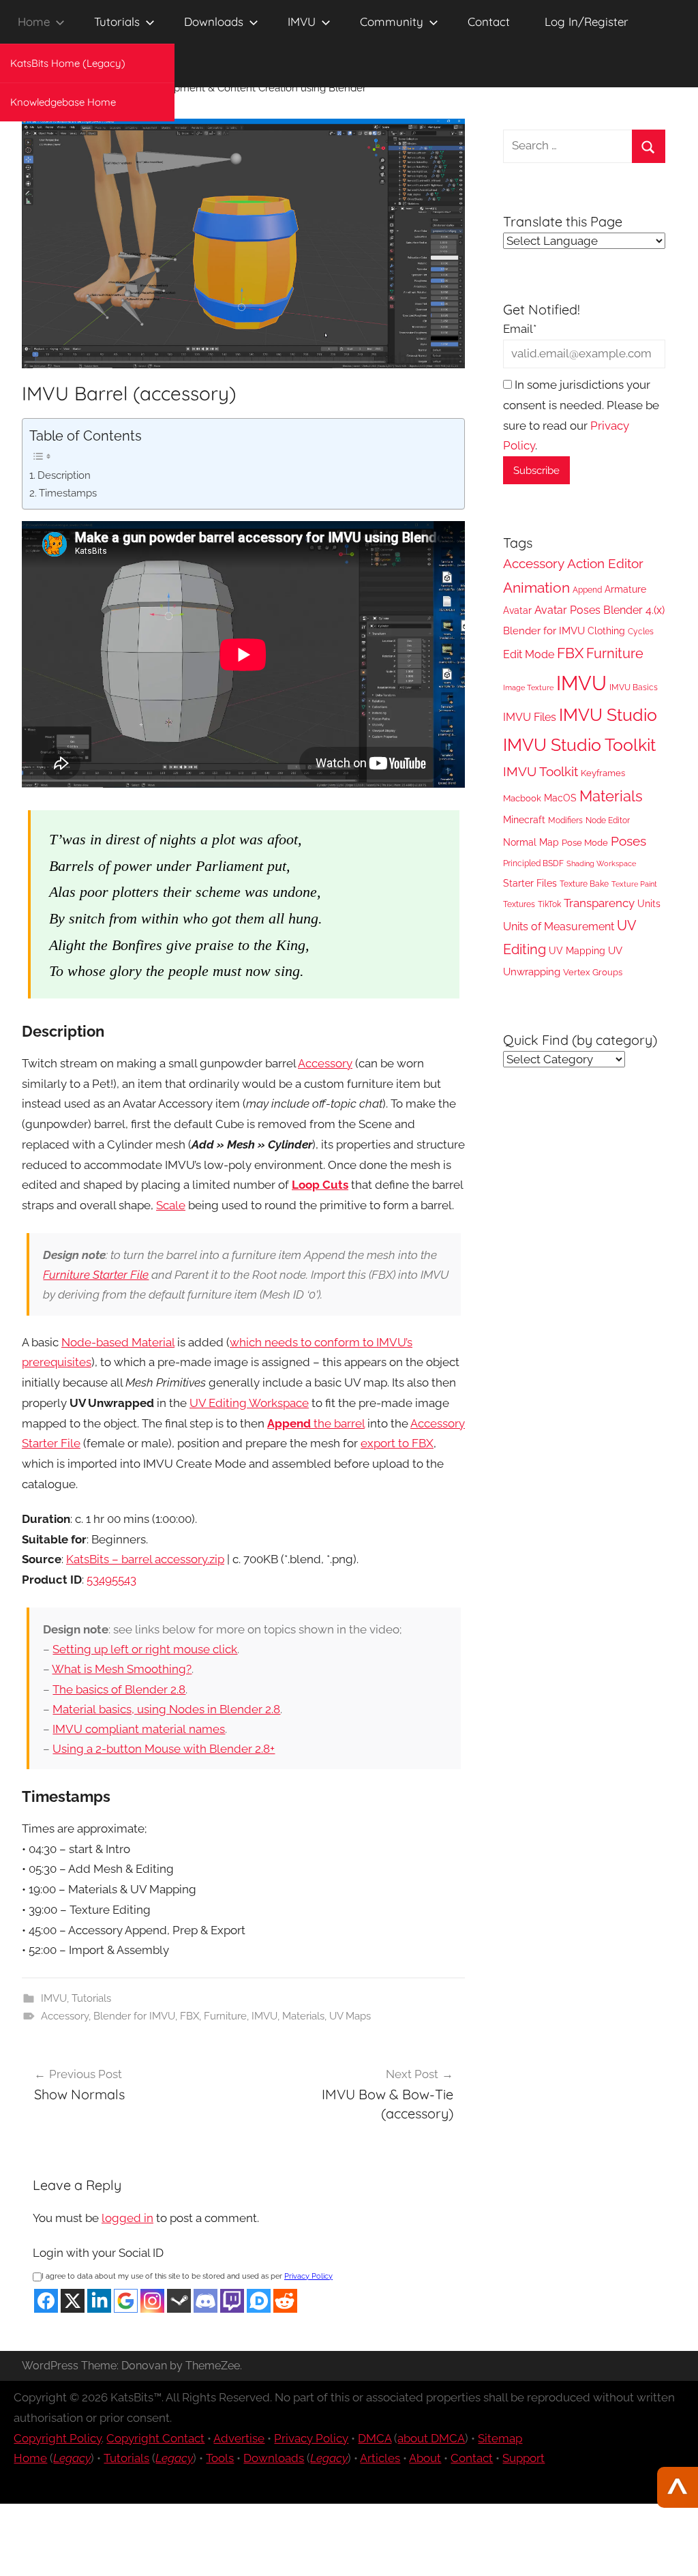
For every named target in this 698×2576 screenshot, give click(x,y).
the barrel (316, 1423)
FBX (189, 2016)
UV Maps (350, 2016)
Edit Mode (529, 654)
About (425, 2458)
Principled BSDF (533, 863)
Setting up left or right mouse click (145, 1649)
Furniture (225, 2016)
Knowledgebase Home (63, 102)
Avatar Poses (567, 610)
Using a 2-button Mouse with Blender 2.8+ (164, 1749)
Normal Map (531, 842)
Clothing (606, 631)
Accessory (325, 1063)
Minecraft (524, 819)
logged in (127, 2218)
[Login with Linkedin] (99, 2301)
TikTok (549, 904)
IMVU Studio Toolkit (579, 745)
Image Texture (528, 687)
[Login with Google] (126, 2301)
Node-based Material (118, 1342)
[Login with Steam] (179, 2301)
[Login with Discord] (206, 2301)
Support (523, 2458)
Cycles (641, 632)
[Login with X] (73, 2301)
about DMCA (431, 2438)
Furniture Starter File (96, 1275)
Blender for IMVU (134, 2016)
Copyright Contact (155, 2438)
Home (34, 21)
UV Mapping (577, 951)
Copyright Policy (58, 2438)
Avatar (517, 610)
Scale (171, 1205)
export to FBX (397, 1443)
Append (587, 590)
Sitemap (500, 2438)
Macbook (522, 798)
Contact (489, 21)
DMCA (375, 2438)
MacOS (560, 798)
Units (649, 904)
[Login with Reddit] (285, 2301)
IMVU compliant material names (139, 1729)
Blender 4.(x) (634, 610)
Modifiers (565, 820)
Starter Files (530, 883)
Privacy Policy (308, 2276)
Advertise (239, 2438)
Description (64, 475)
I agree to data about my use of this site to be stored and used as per (187, 2276)
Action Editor (605, 564)
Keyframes (603, 773)
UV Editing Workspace (249, 1403)
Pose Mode (585, 843)
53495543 (111, 1580)
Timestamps (68, 493)
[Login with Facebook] (46, 2301)
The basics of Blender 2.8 (119, 1689)
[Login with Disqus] (259, 2301)
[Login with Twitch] (232, 2301)
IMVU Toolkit (541, 771)
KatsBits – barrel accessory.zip (145, 1559)
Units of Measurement (559, 927)
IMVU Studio (608, 715)
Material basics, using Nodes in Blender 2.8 (166, 1709)
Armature (625, 589)
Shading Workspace (601, 863)
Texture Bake (584, 884)
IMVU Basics (634, 687)
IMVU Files (530, 717)
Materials (303, 2016)
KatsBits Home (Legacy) (68, 63)
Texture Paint (634, 884)
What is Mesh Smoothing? (122, 1669)
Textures (519, 904)
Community (392, 21)
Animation (536, 588)
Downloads (214, 21)
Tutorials (117, 21)
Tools (220, 2458)
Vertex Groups (593, 972)
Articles (380, 2458)
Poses (628, 841)
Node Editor (608, 820)
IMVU (302, 21)
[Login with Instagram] (152, 2301)
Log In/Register (587, 21)
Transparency (599, 903)
